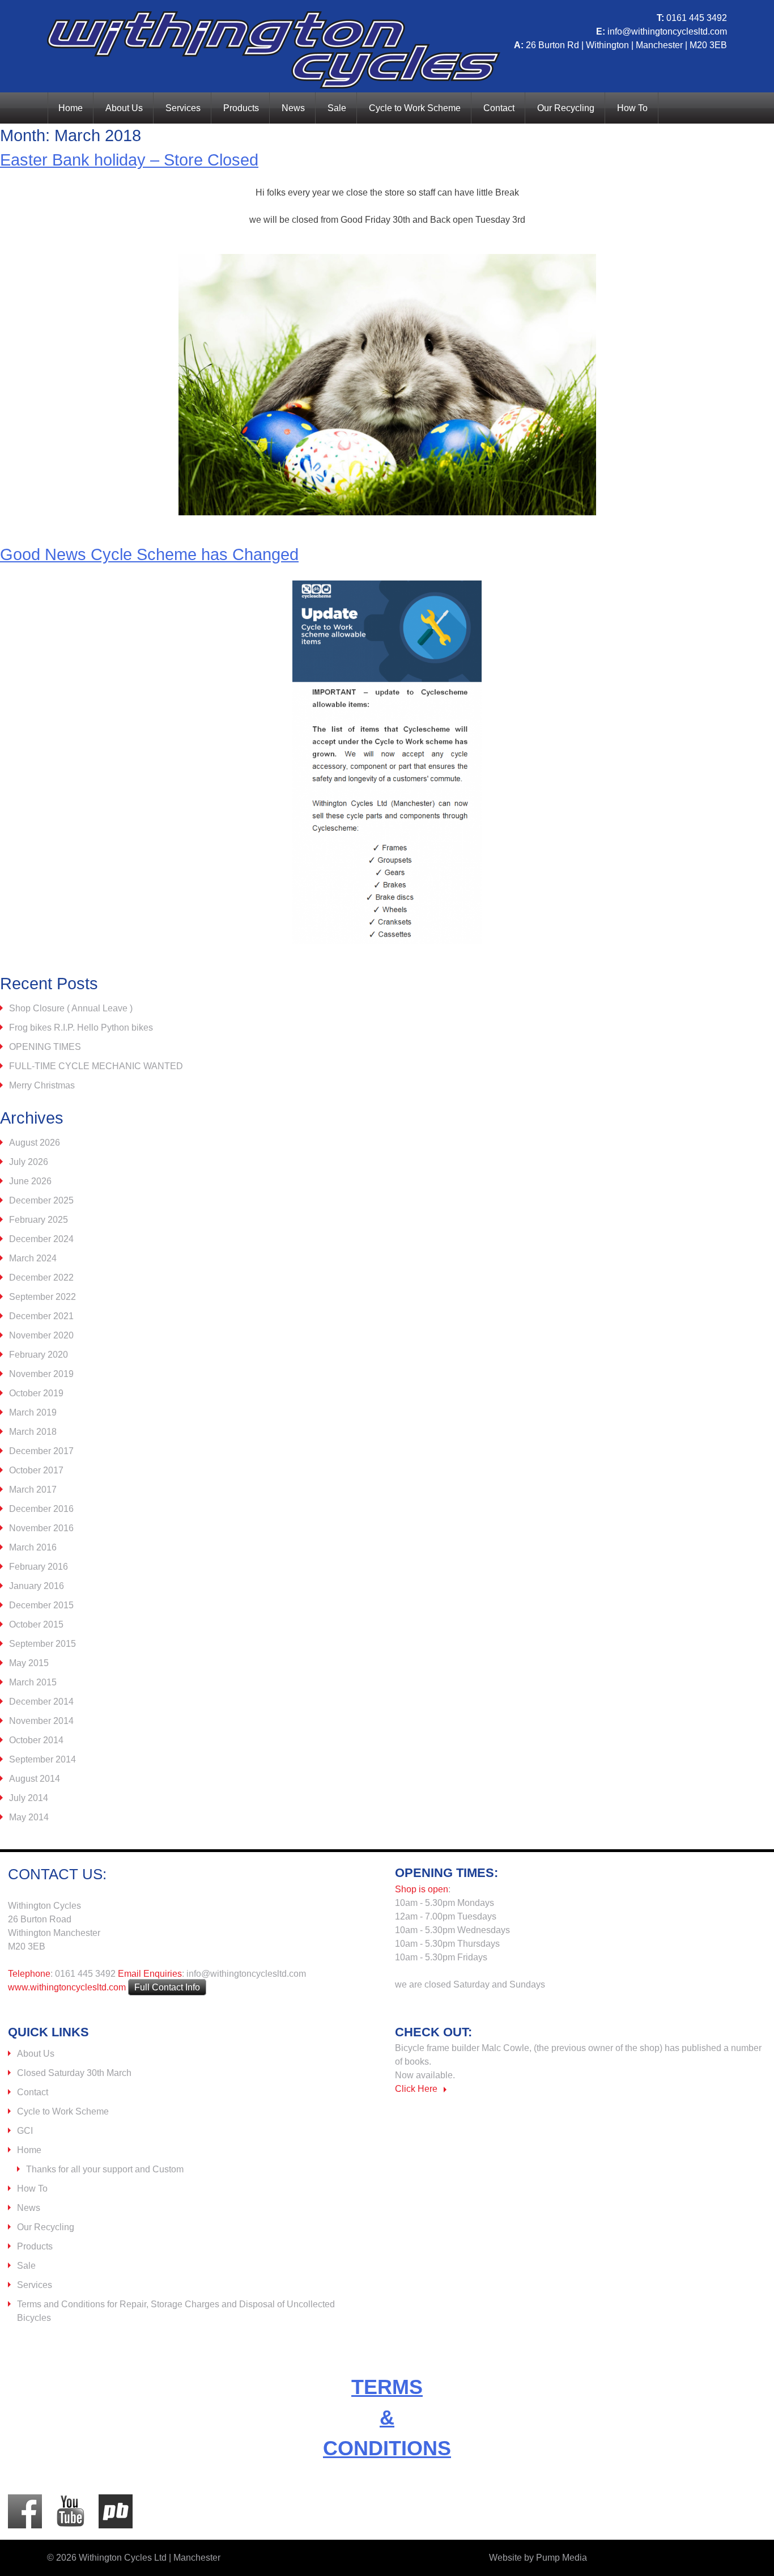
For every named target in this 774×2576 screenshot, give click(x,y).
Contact (499, 108)
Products (241, 108)
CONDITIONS (387, 2448)
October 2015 (36, 1624)
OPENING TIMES (45, 1047)
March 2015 (33, 1682)
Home (71, 108)
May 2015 (29, 1663)
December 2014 (41, 1702)
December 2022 (41, 1278)
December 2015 (41, 1605)
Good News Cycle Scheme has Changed (149, 554)
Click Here (416, 2089)
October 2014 (36, 1740)
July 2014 (29, 1798)
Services (183, 108)
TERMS (387, 2387)
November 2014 (41, 1721)
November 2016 (41, 1528)
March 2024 (33, 1258)
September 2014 (42, 1759)
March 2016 (33, 1547)
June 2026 (30, 1181)
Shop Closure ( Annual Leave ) (71, 1008)
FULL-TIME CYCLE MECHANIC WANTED (96, 1066)
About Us (124, 108)
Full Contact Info (167, 1987)
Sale (337, 108)
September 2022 (42, 1297)
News (293, 108)
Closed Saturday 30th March (74, 2073)
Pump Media (562, 2558)
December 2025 (41, 1200)
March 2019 (33, 1412)
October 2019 (36, 1393)
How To (632, 108)
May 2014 (29, 1817)
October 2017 (36, 1470)
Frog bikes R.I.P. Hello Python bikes (81, 1028)
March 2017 (33, 1490)
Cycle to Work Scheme (415, 108)
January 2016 (37, 1586)
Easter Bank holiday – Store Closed (129, 160)
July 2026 (29, 1162)
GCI (25, 2131)
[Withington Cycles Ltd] (274, 85)
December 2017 (41, 1451)
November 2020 (41, 1335)
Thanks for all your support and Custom (105, 2169)
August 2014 (35, 1779)
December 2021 (41, 1316)
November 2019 (41, 1374)
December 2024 (41, 1239)
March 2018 (33, 1432)
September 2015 (42, 1644)
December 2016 (41, 1509)
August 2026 (35, 1143)
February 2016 (39, 1567)
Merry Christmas (42, 1085)
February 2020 (39, 1355)
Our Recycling (566, 108)
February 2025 (39, 1220)
